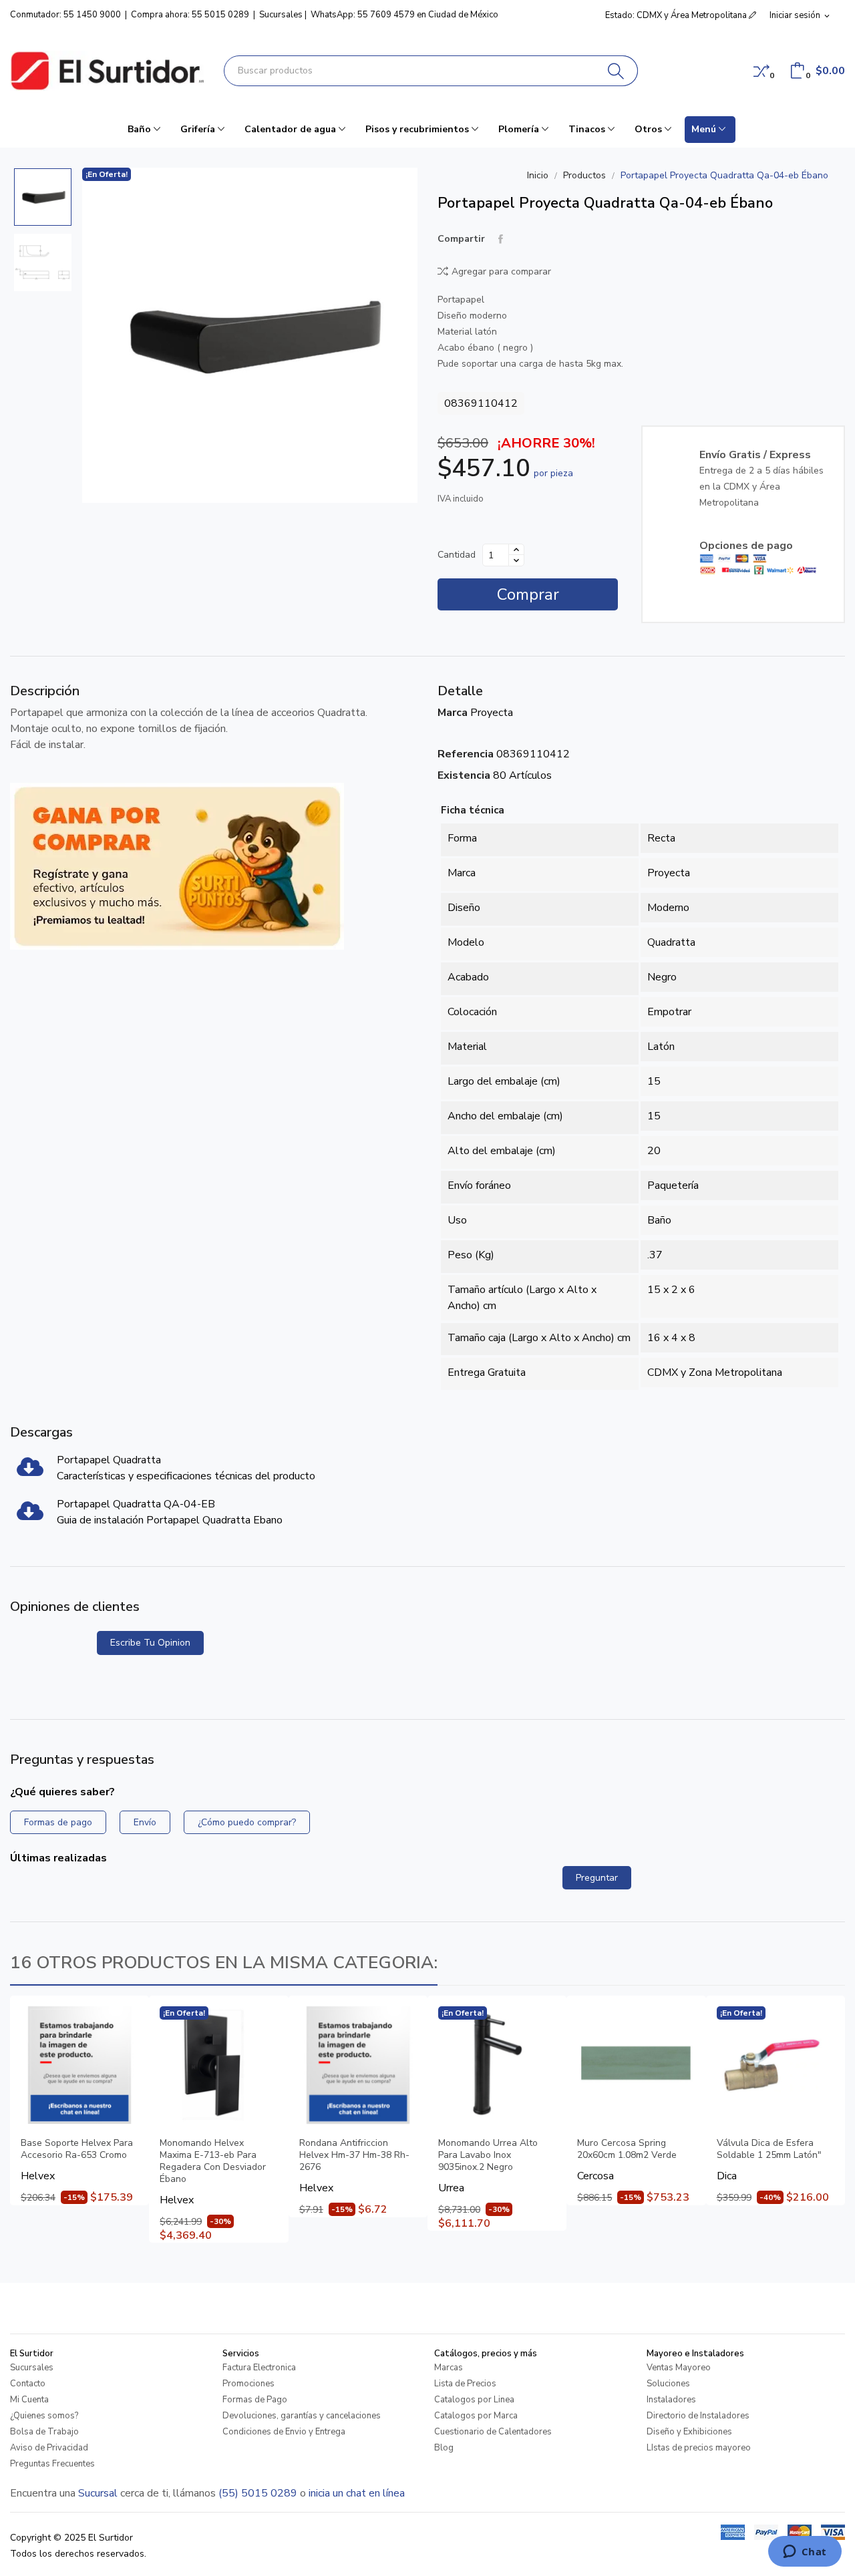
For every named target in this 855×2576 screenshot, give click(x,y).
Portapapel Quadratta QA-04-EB (136, 1504)
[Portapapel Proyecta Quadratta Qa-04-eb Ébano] (250, 335)
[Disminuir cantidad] (516, 560)
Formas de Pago (255, 2400)
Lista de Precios (465, 2384)
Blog (444, 2448)
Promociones (248, 2384)
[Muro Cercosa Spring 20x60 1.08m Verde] (636, 2065)
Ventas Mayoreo (679, 2368)
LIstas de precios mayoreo (699, 2448)
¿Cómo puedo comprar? (247, 1822)
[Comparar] (761, 71)
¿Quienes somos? (44, 2416)
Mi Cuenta (29, 2400)
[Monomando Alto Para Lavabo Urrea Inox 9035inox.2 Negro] (497, 2065)
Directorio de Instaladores (698, 2416)
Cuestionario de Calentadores (493, 2432)
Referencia (466, 754)
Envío (145, 1822)
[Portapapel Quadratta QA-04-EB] (30, 1515)
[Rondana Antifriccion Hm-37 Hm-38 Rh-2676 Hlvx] (358, 2065)
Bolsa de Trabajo (44, 2432)
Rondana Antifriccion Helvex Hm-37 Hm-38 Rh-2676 (354, 2155)
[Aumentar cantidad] (516, 550)
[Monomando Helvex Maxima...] (218, 2065)
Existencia (464, 775)
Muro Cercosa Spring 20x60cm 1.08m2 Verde (627, 2149)
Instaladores (671, 2400)
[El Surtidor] (107, 71)
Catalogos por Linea (474, 2400)
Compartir (501, 239)
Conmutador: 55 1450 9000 (65, 15)
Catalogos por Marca (476, 2416)
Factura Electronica (259, 2368)
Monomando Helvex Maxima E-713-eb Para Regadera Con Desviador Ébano (213, 2161)
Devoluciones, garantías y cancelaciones (302, 2416)
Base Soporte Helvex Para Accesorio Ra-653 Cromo (77, 2149)
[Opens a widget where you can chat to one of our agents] (805, 2553)
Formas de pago (58, 1822)
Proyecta (492, 713)
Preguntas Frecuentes (52, 2464)
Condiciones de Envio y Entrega (284, 2432)
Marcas (449, 2368)
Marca (453, 713)
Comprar (528, 594)
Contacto (28, 2384)
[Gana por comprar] (177, 866)
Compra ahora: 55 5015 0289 (190, 15)
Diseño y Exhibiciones (689, 2432)
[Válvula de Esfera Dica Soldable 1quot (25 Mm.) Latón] (776, 2065)
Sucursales (281, 15)
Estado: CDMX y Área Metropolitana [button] (677, 15)
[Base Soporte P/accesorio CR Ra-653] (79, 2065)
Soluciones (668, 2384)
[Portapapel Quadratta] (30, 1471)
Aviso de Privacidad (49, 2448)
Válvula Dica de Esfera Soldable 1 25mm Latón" (769, 2149)
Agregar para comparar (501, 271)
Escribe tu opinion (150, 1643)
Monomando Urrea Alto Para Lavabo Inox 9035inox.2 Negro (488, 2155)
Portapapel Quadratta (109, 1460)
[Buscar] (616, 71)
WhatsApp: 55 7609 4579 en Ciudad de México (404, 15)
